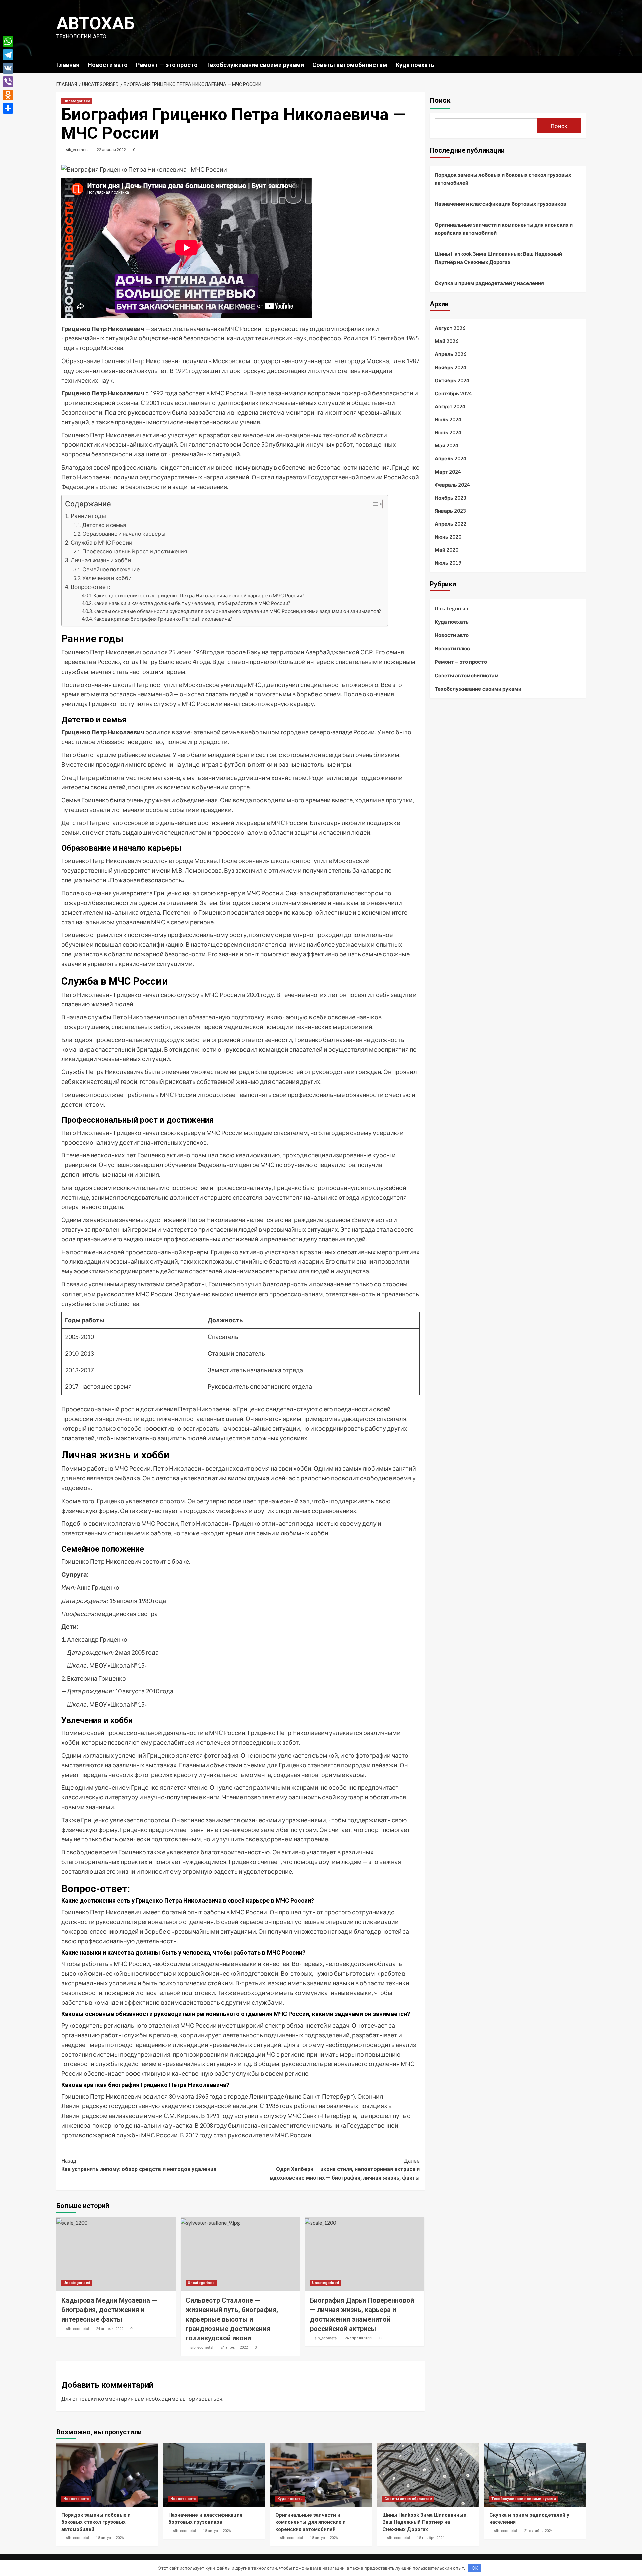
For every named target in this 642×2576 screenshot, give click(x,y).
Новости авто (108, 65)
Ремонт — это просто (167, 65)
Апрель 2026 (451, 354)
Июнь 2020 (448, 537)
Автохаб (95, 24)
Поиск (440, 100)
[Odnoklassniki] (8, 95)
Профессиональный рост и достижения (135, 551)
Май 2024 (447, 445)
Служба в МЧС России (101, 543)
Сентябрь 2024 (453, 393)
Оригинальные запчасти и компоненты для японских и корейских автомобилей (504, 229)
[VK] (8, 68)
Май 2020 (447, 550)
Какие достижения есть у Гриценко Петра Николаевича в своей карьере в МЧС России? (199, 595)
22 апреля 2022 (111, 150)
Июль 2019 (448, 563)
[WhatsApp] (8, 41)
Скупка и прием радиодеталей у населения (489, 283)
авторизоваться (201, 2399)
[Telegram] (8, 55)
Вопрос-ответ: (90, 587)
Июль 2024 (448, 419)
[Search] (582, 64)
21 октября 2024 (538, 2531)
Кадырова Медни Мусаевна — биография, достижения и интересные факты (109, 2310)
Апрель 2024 (451, 458)
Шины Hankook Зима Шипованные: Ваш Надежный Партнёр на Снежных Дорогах (498, 258)
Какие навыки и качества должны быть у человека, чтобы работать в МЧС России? (192, 603)
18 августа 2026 (110, 2538)
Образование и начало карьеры (124, 534)
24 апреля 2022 (110, 2329)
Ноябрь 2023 (451, 498)
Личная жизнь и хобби (101, 560)
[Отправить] (8, 108)
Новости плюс (452, 648)
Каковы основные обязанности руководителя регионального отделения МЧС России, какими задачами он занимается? (237, 611)
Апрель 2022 (451, 524)
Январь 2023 (450, 511)
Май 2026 (447, 341)
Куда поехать (415, 65)
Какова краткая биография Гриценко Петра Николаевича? (163, 619)
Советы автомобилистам (350, 65)
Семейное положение (111, 569)
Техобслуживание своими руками (255, 65)
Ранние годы (88, 516)
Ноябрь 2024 (451, 367)
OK (475, 2568)
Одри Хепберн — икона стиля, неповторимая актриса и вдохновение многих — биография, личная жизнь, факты (345, 2169)
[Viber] (8, 82)
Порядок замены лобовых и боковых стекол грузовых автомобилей (503, 179)
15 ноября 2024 (431, 2538)
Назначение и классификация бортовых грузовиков (501, 204)
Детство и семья (104, 525)
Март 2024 (448, 472)
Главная (68, 65)
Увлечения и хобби (107, 578)
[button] (373, 505)
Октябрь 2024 (452, 380)
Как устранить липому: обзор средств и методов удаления (139, 2165)
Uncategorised (77, 101)
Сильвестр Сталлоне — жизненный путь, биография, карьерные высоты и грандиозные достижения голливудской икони (232, 2319)
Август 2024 (450, 406)
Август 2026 (450, 328)
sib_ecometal (78, 150)
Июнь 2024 (448, 432)
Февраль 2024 (452, 485)
